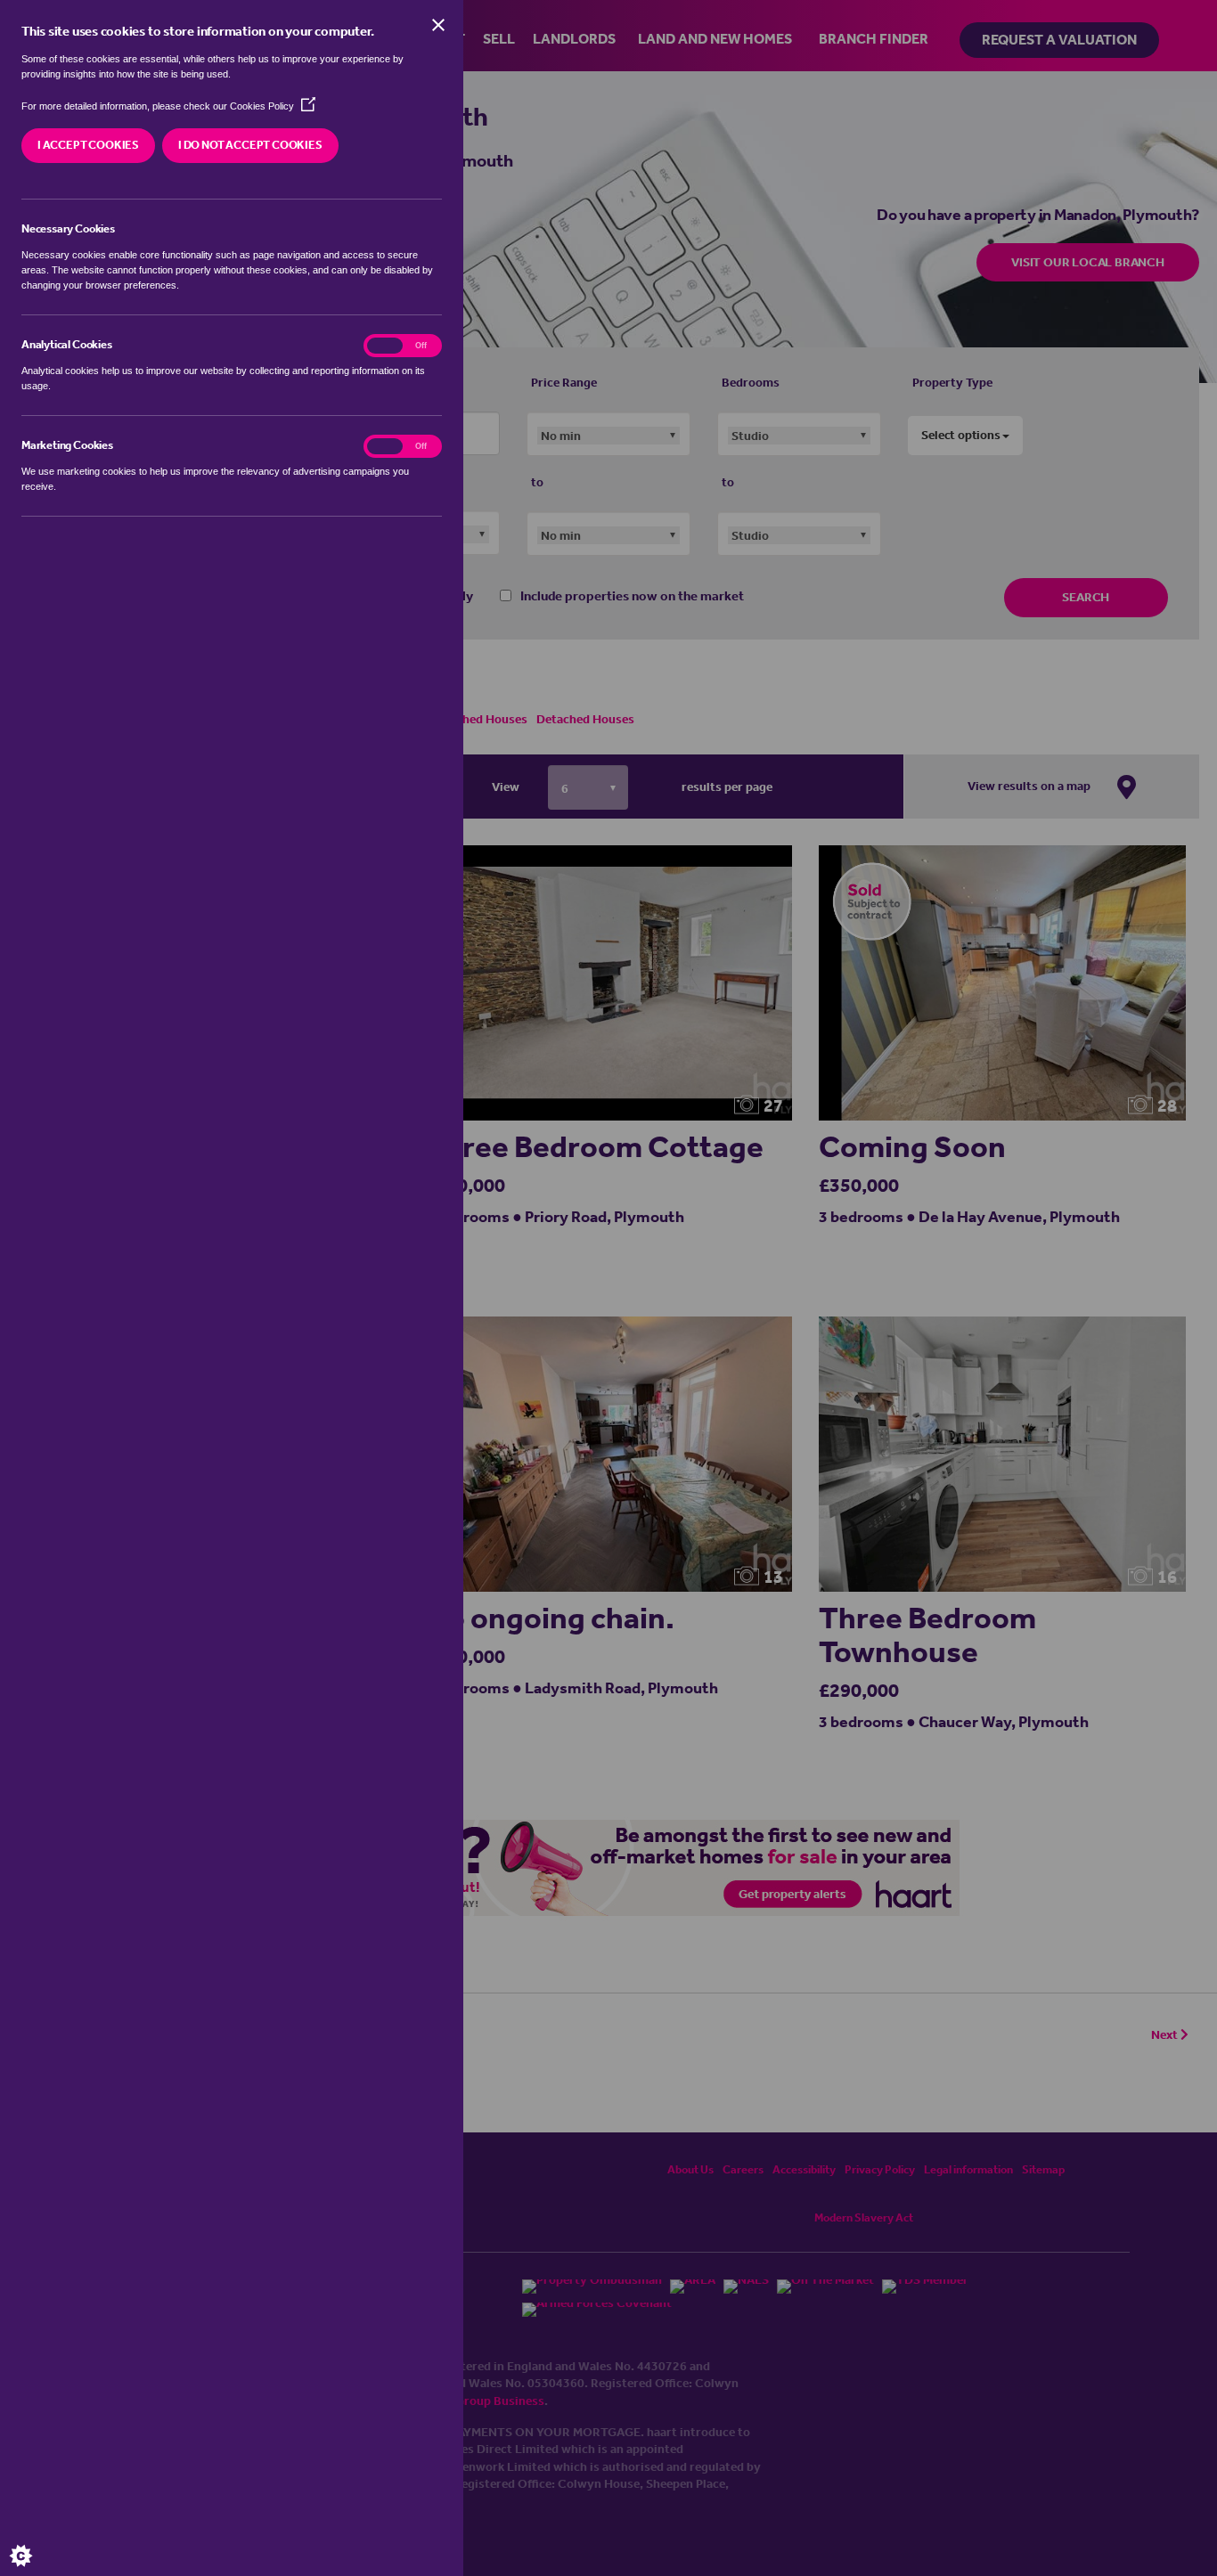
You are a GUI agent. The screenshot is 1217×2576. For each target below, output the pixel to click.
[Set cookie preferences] (36, 2540)
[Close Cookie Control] (438, 25)
